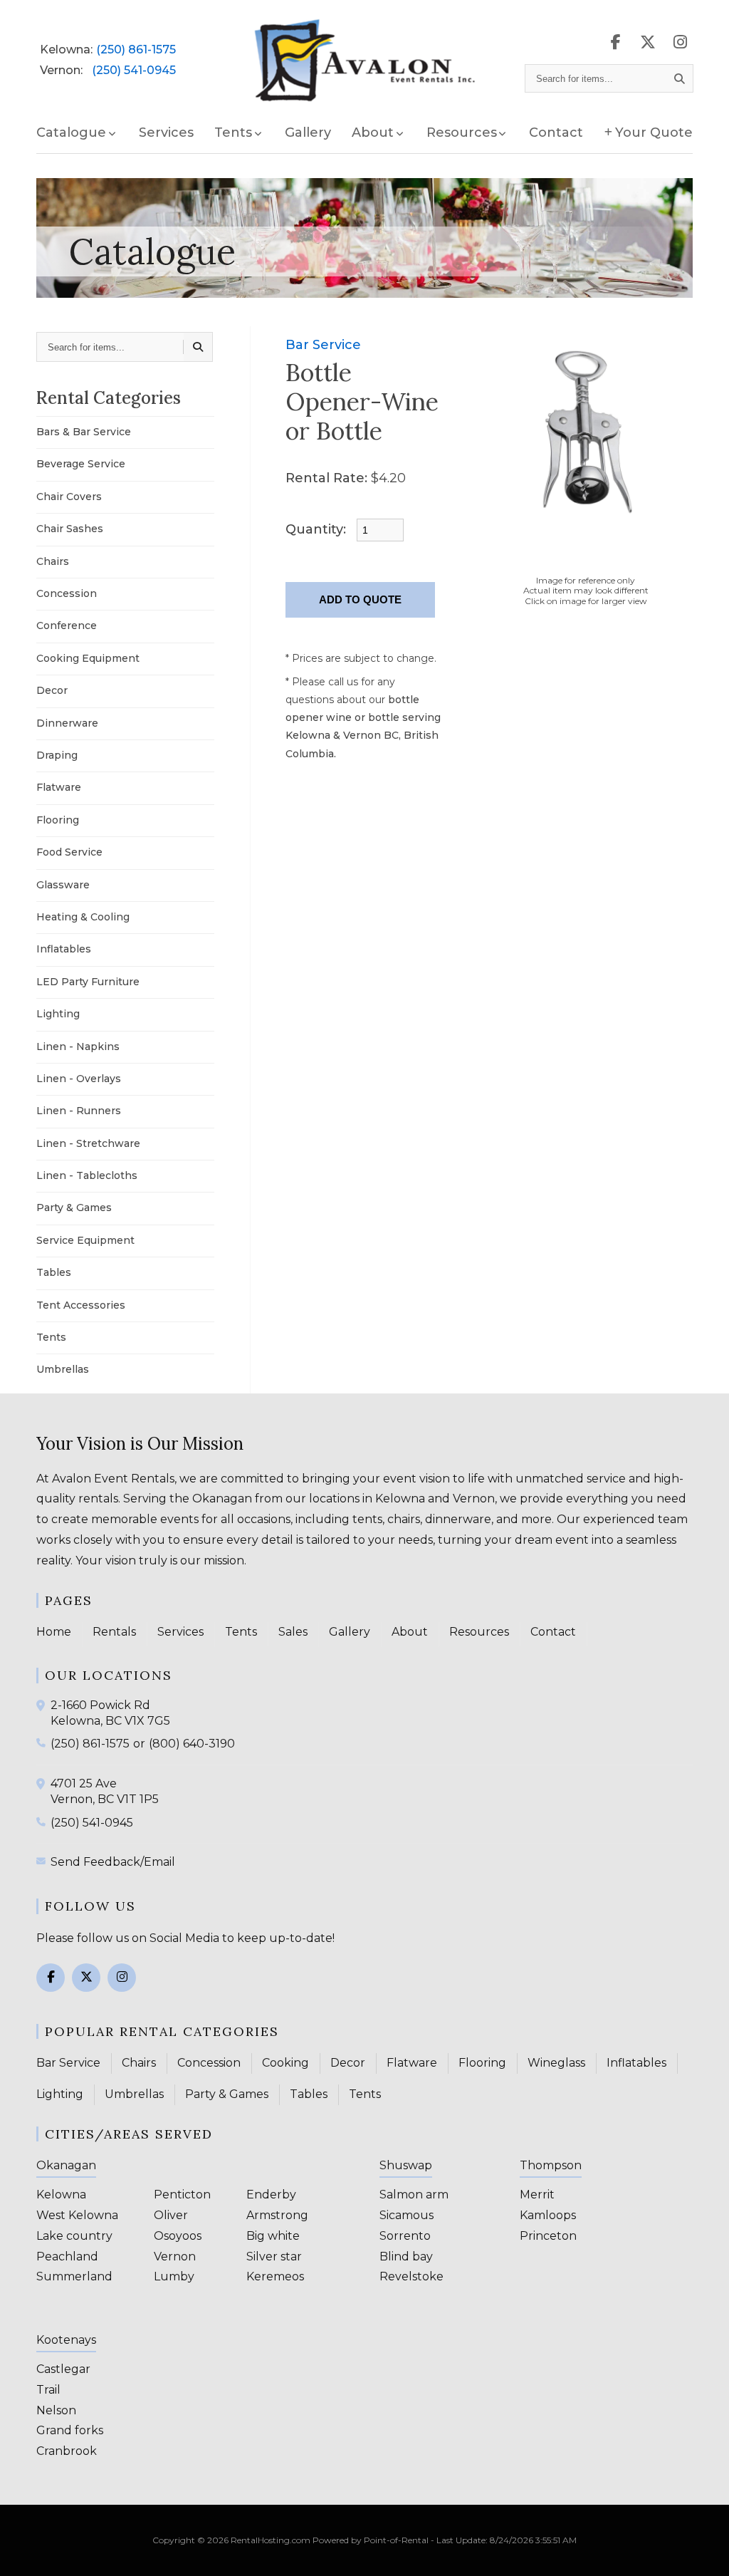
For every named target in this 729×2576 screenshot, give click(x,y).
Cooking (285, 2063)
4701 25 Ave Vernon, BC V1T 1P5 (105, 1791)
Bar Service (323, 345)
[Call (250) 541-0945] (43, 1822)
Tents (51, 1337)
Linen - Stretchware (88, 1143)
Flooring (58, 820)
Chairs (53, 561)
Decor (52, 690)
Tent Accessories (81, 1305)
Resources (479, 1632)
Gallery (308, 133)
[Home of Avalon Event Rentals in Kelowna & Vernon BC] (365, 61)
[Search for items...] (680, 78)
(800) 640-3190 (192, 1744)
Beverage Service (81, 464)
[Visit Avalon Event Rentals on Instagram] (680, 42)
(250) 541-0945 (134, 70)
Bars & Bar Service (84, 432)
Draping (57, 755)
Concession (67, 593)
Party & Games (74, 1207)
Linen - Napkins (78, 1046)
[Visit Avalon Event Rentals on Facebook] (616, 42)
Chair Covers (69, 497)
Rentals (114, 1632)
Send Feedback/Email (113, 1862)
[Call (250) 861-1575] (43, 1743)
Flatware (59, 787)
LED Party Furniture (88, 982)
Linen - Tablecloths (87, 1175)
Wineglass (556, 2063)
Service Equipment (85, 1240)
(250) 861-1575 (136, 50)
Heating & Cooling (83, 917)
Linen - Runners (79, 1111)
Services (166, 133)
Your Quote (654, 133)
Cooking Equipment (88, 658)
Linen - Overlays (79, 1079)
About (410, 1632)
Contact (556, 133)
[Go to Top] (702, 2550)
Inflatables (64, 949)
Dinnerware (67, 723)
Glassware (63, 885)
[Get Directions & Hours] (43, 1705)
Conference (67, 625)
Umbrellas (63, 1369)
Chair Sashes (70, 529)
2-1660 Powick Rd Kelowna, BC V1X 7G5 (110, 1713)
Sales (293, 1632)
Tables (54, 1272)
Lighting (58, 1014)
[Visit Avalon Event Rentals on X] (648, 42)
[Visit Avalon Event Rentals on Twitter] (86, 1978)
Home (54, 1632)
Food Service (69, 852)
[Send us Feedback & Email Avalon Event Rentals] (43, 1861)
